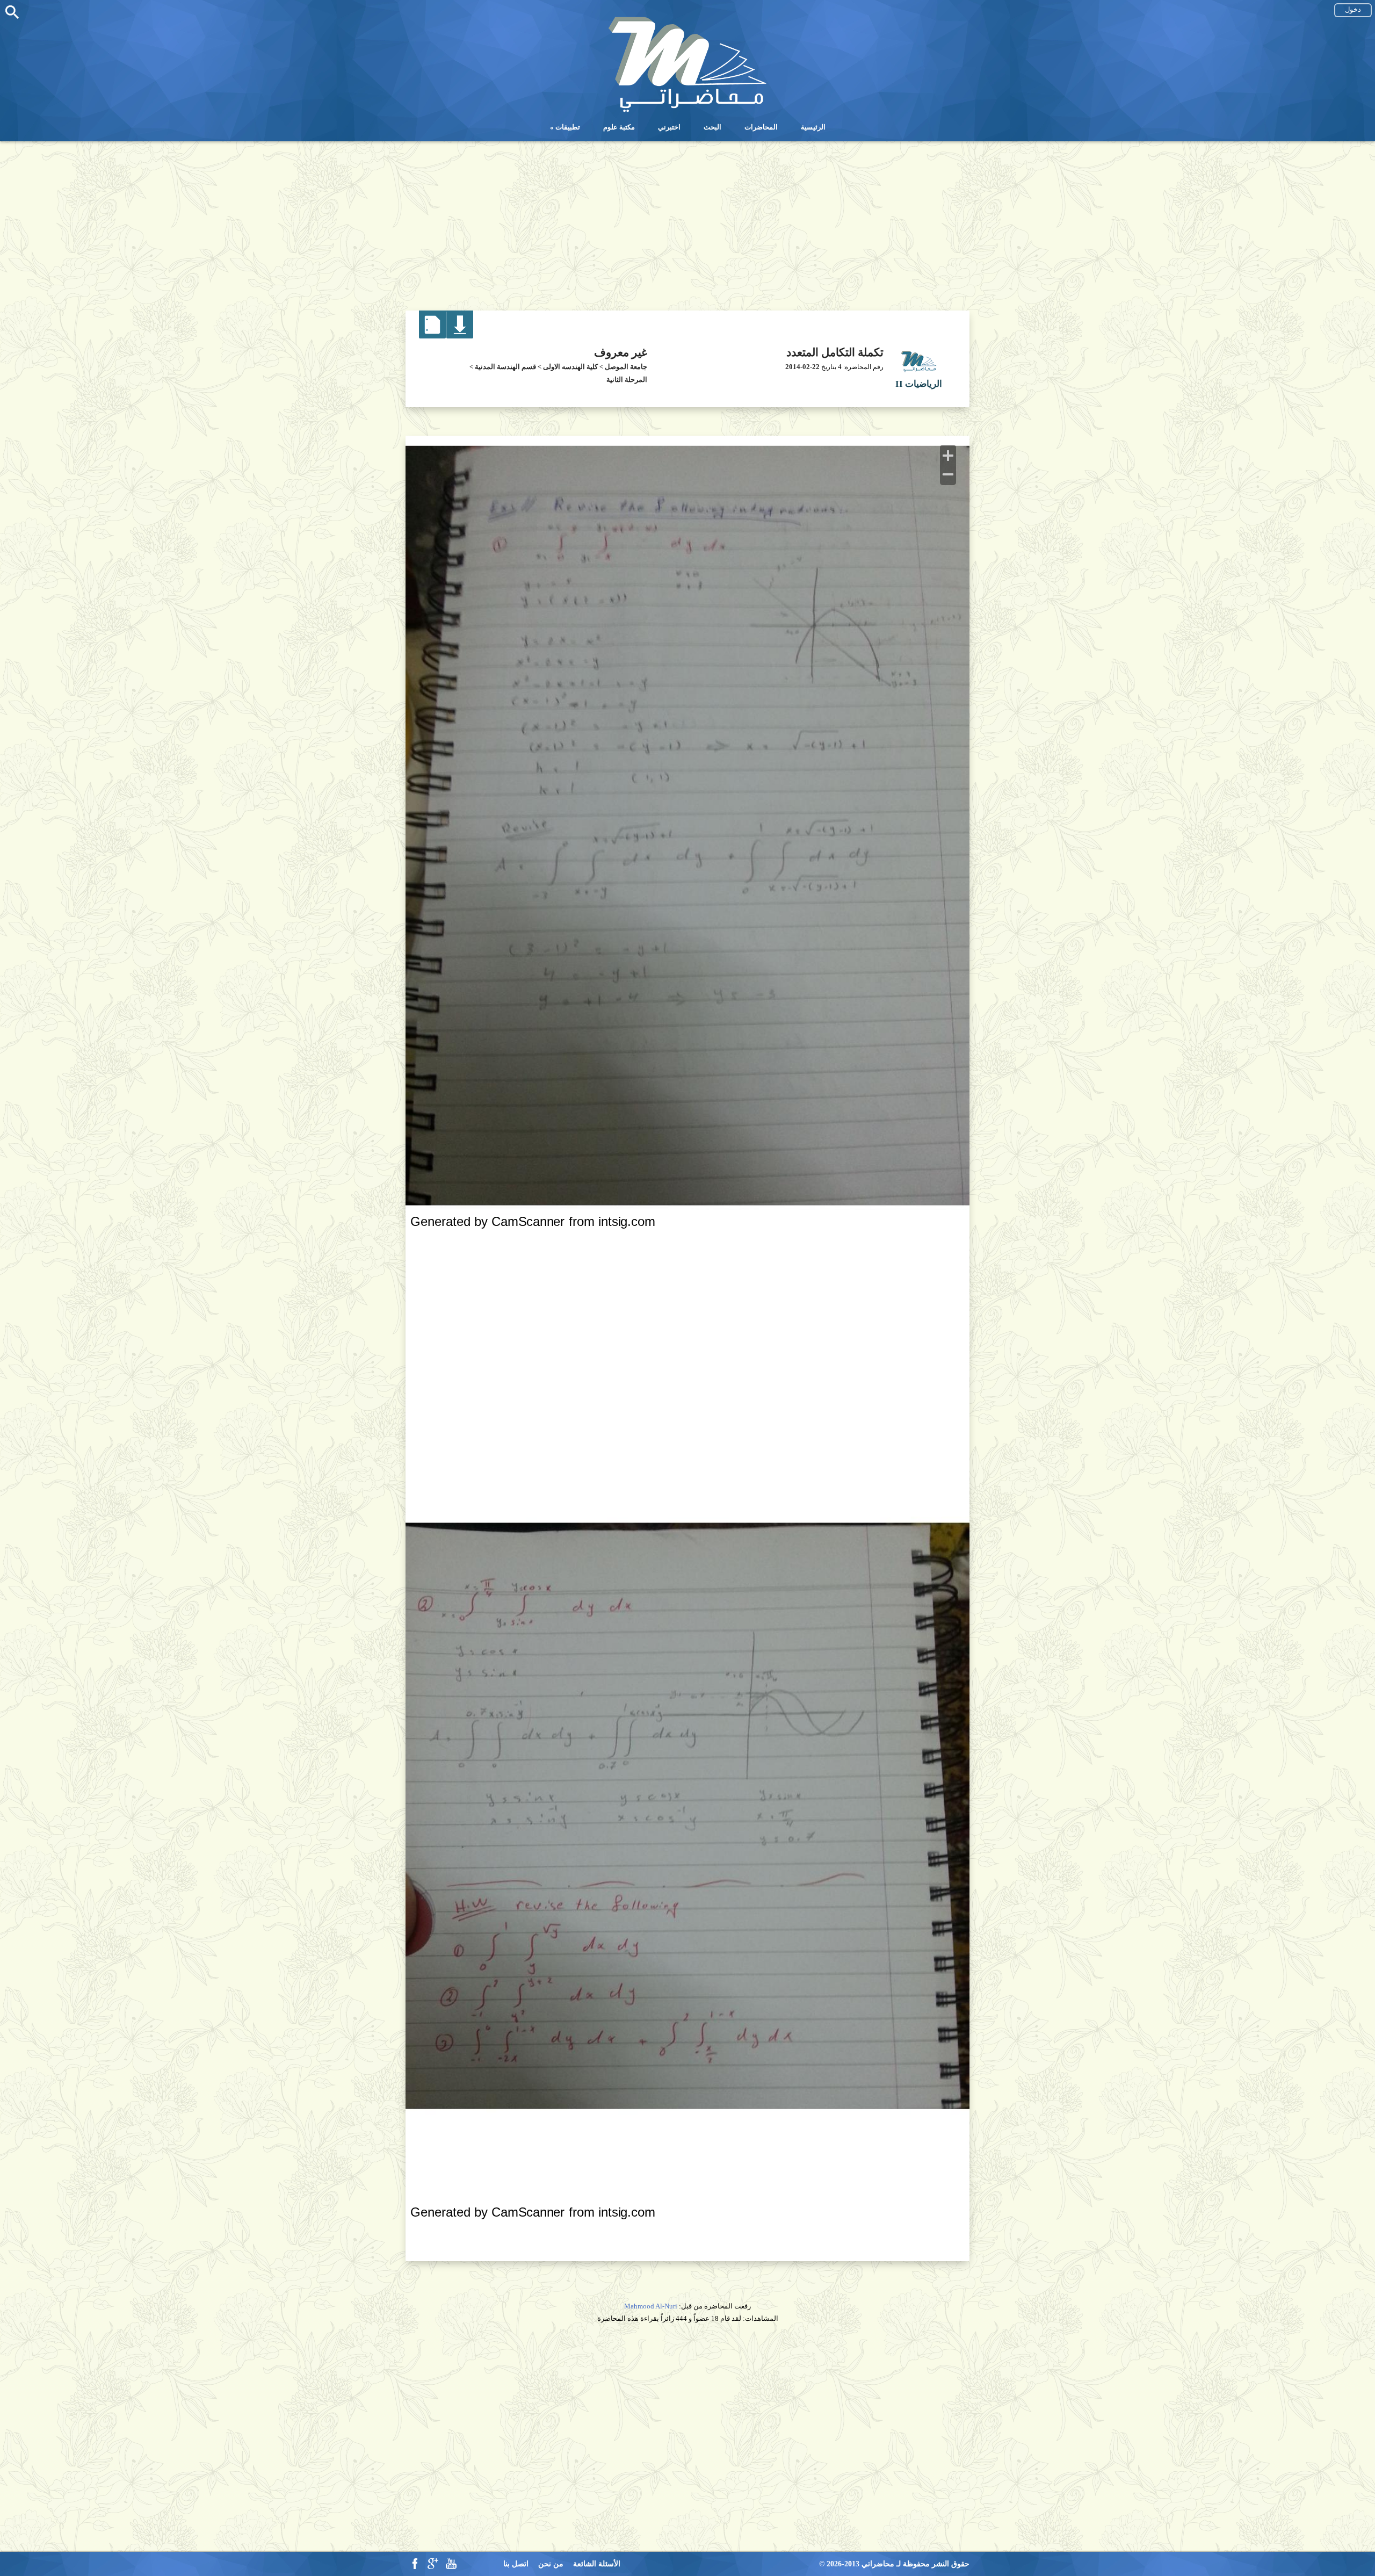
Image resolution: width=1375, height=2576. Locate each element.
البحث (712, 127)
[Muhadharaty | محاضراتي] (687, 111)
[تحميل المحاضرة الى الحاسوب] (460, 336)
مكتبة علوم (619, 127)
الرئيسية (813, 127)
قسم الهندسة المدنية (505, 367)
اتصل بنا (516, 2564)
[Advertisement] (687, 222)
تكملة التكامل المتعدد (835, 352)
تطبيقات (568, 127)
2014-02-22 (802, 367)
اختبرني (669, 127)
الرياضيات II (919, 384)
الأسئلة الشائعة (597, 2564)
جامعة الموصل (626, 367)
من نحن (551, 2564)
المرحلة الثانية (627, 380)
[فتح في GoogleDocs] (433, 336)
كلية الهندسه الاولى (570, 367)
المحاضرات (761, 127)
